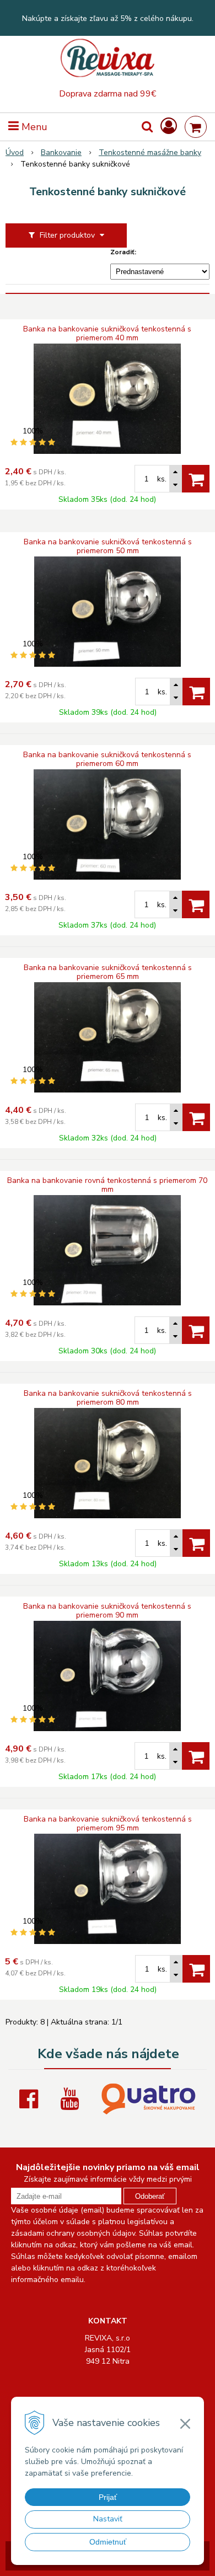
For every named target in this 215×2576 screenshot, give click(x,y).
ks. (162, 479)
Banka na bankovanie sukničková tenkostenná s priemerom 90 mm (107, 1611)
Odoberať (150, 2196)
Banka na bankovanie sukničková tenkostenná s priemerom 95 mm (108, 1824)
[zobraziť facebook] (31, 2099)
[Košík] (196, 127)
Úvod (15, 152)
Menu (33, 127)
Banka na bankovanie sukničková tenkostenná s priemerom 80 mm (108, 1398)
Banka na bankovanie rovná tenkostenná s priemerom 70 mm (107, 1185)
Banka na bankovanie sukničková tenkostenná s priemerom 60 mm (107, 759)
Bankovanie (61, 152)
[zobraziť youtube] (72, 2099)
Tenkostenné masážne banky (150, 152)
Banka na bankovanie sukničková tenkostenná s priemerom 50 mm (108, 547)
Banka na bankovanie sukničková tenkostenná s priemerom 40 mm (107, 334)
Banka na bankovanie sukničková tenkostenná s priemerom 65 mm (108, 972)
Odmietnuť (108, 2542)
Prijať (108, 2497)
